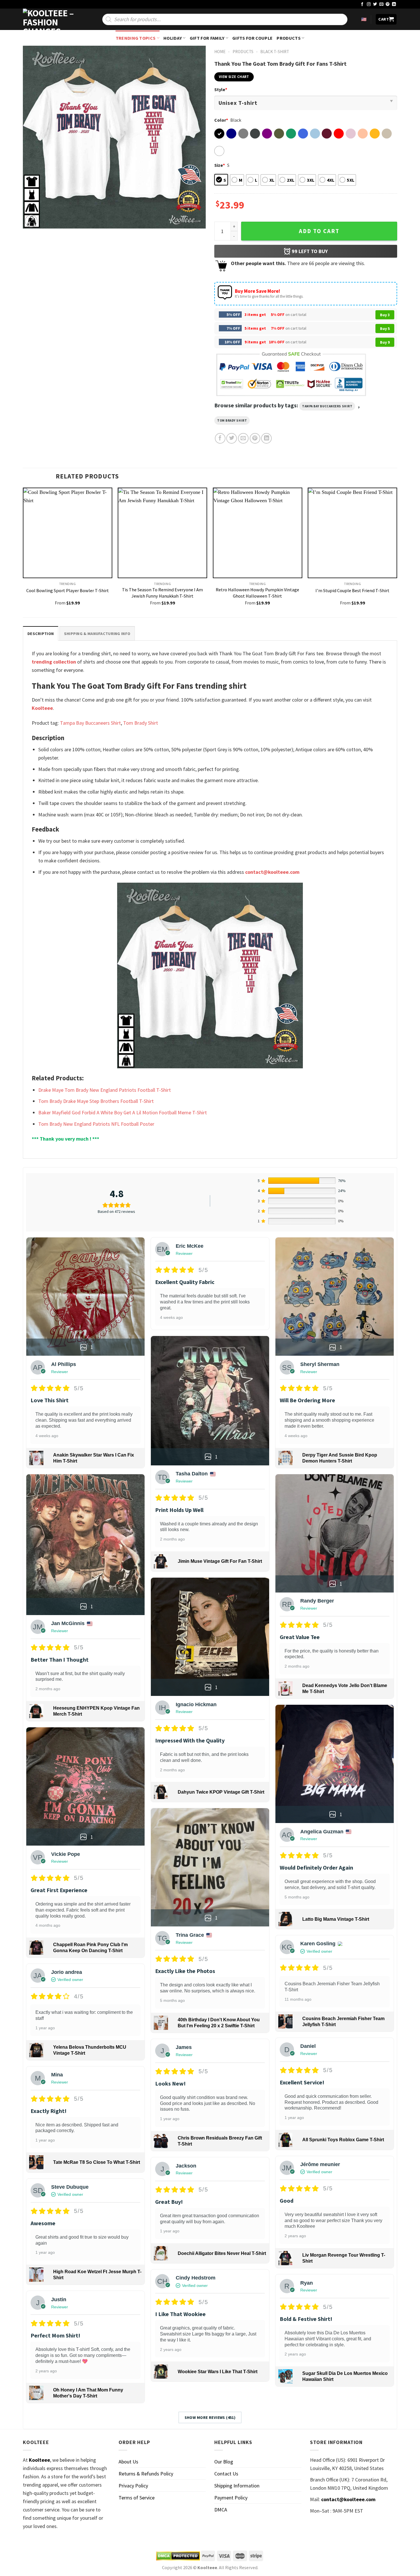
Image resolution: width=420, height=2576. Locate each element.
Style (221, 89)
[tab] (41, 633)
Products (289, 38)
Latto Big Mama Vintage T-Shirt (336, 1919)
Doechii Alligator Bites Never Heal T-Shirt (222, 2253)
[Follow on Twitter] (375, 4)
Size (220, 165)
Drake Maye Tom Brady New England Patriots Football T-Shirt (105, 1090)
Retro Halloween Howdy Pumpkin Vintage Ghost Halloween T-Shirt (257, 593)
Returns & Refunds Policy (146, 2474)
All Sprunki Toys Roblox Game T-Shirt (343, 2140)
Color (221, 120)
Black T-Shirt (275, 52)
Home (220, 52)
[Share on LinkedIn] (266, 438)
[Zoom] (31, 221)
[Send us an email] (381, 4)
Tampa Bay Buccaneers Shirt (327, 406)
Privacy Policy (133, 2486)
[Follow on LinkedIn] (394, 4)
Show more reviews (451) (210, 2417)
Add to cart (319, 231)
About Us (128, 2462)
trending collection (54, 662)
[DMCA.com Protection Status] (178, 2556)
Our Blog (224, 2462)
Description (41, 634)
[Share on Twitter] (232, 438)
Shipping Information (237, 2486)
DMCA (221, 2510)
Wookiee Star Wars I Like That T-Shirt (218, 2372)
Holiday (173, 38)
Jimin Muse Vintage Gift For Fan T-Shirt (220, 1561)
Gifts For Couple (252, 38)
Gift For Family (207, 38)
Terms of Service (137, 2498)
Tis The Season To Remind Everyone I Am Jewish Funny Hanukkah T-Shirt (162, 593)
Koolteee (42, 708)
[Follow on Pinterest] (388, 4)
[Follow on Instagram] (369, 4)
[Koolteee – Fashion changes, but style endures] (51, 19)
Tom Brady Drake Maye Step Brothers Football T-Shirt (96, 1101)
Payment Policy (231, 2498)
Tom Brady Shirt (232, 420)
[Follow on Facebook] (362, 4)
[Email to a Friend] (243, 438)
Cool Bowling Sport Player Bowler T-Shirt (68, 590)
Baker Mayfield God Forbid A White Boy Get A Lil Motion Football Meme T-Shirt (123, 1112)
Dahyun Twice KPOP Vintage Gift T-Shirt (221, 1792)
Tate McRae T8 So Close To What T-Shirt (97, 2162)
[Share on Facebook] (220, 438)
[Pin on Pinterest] (255, 438)
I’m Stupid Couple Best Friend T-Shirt (352, 590)
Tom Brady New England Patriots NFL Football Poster (96, 1124)
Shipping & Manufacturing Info (97, 634)
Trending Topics (136, 38)
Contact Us (226, 2474)
